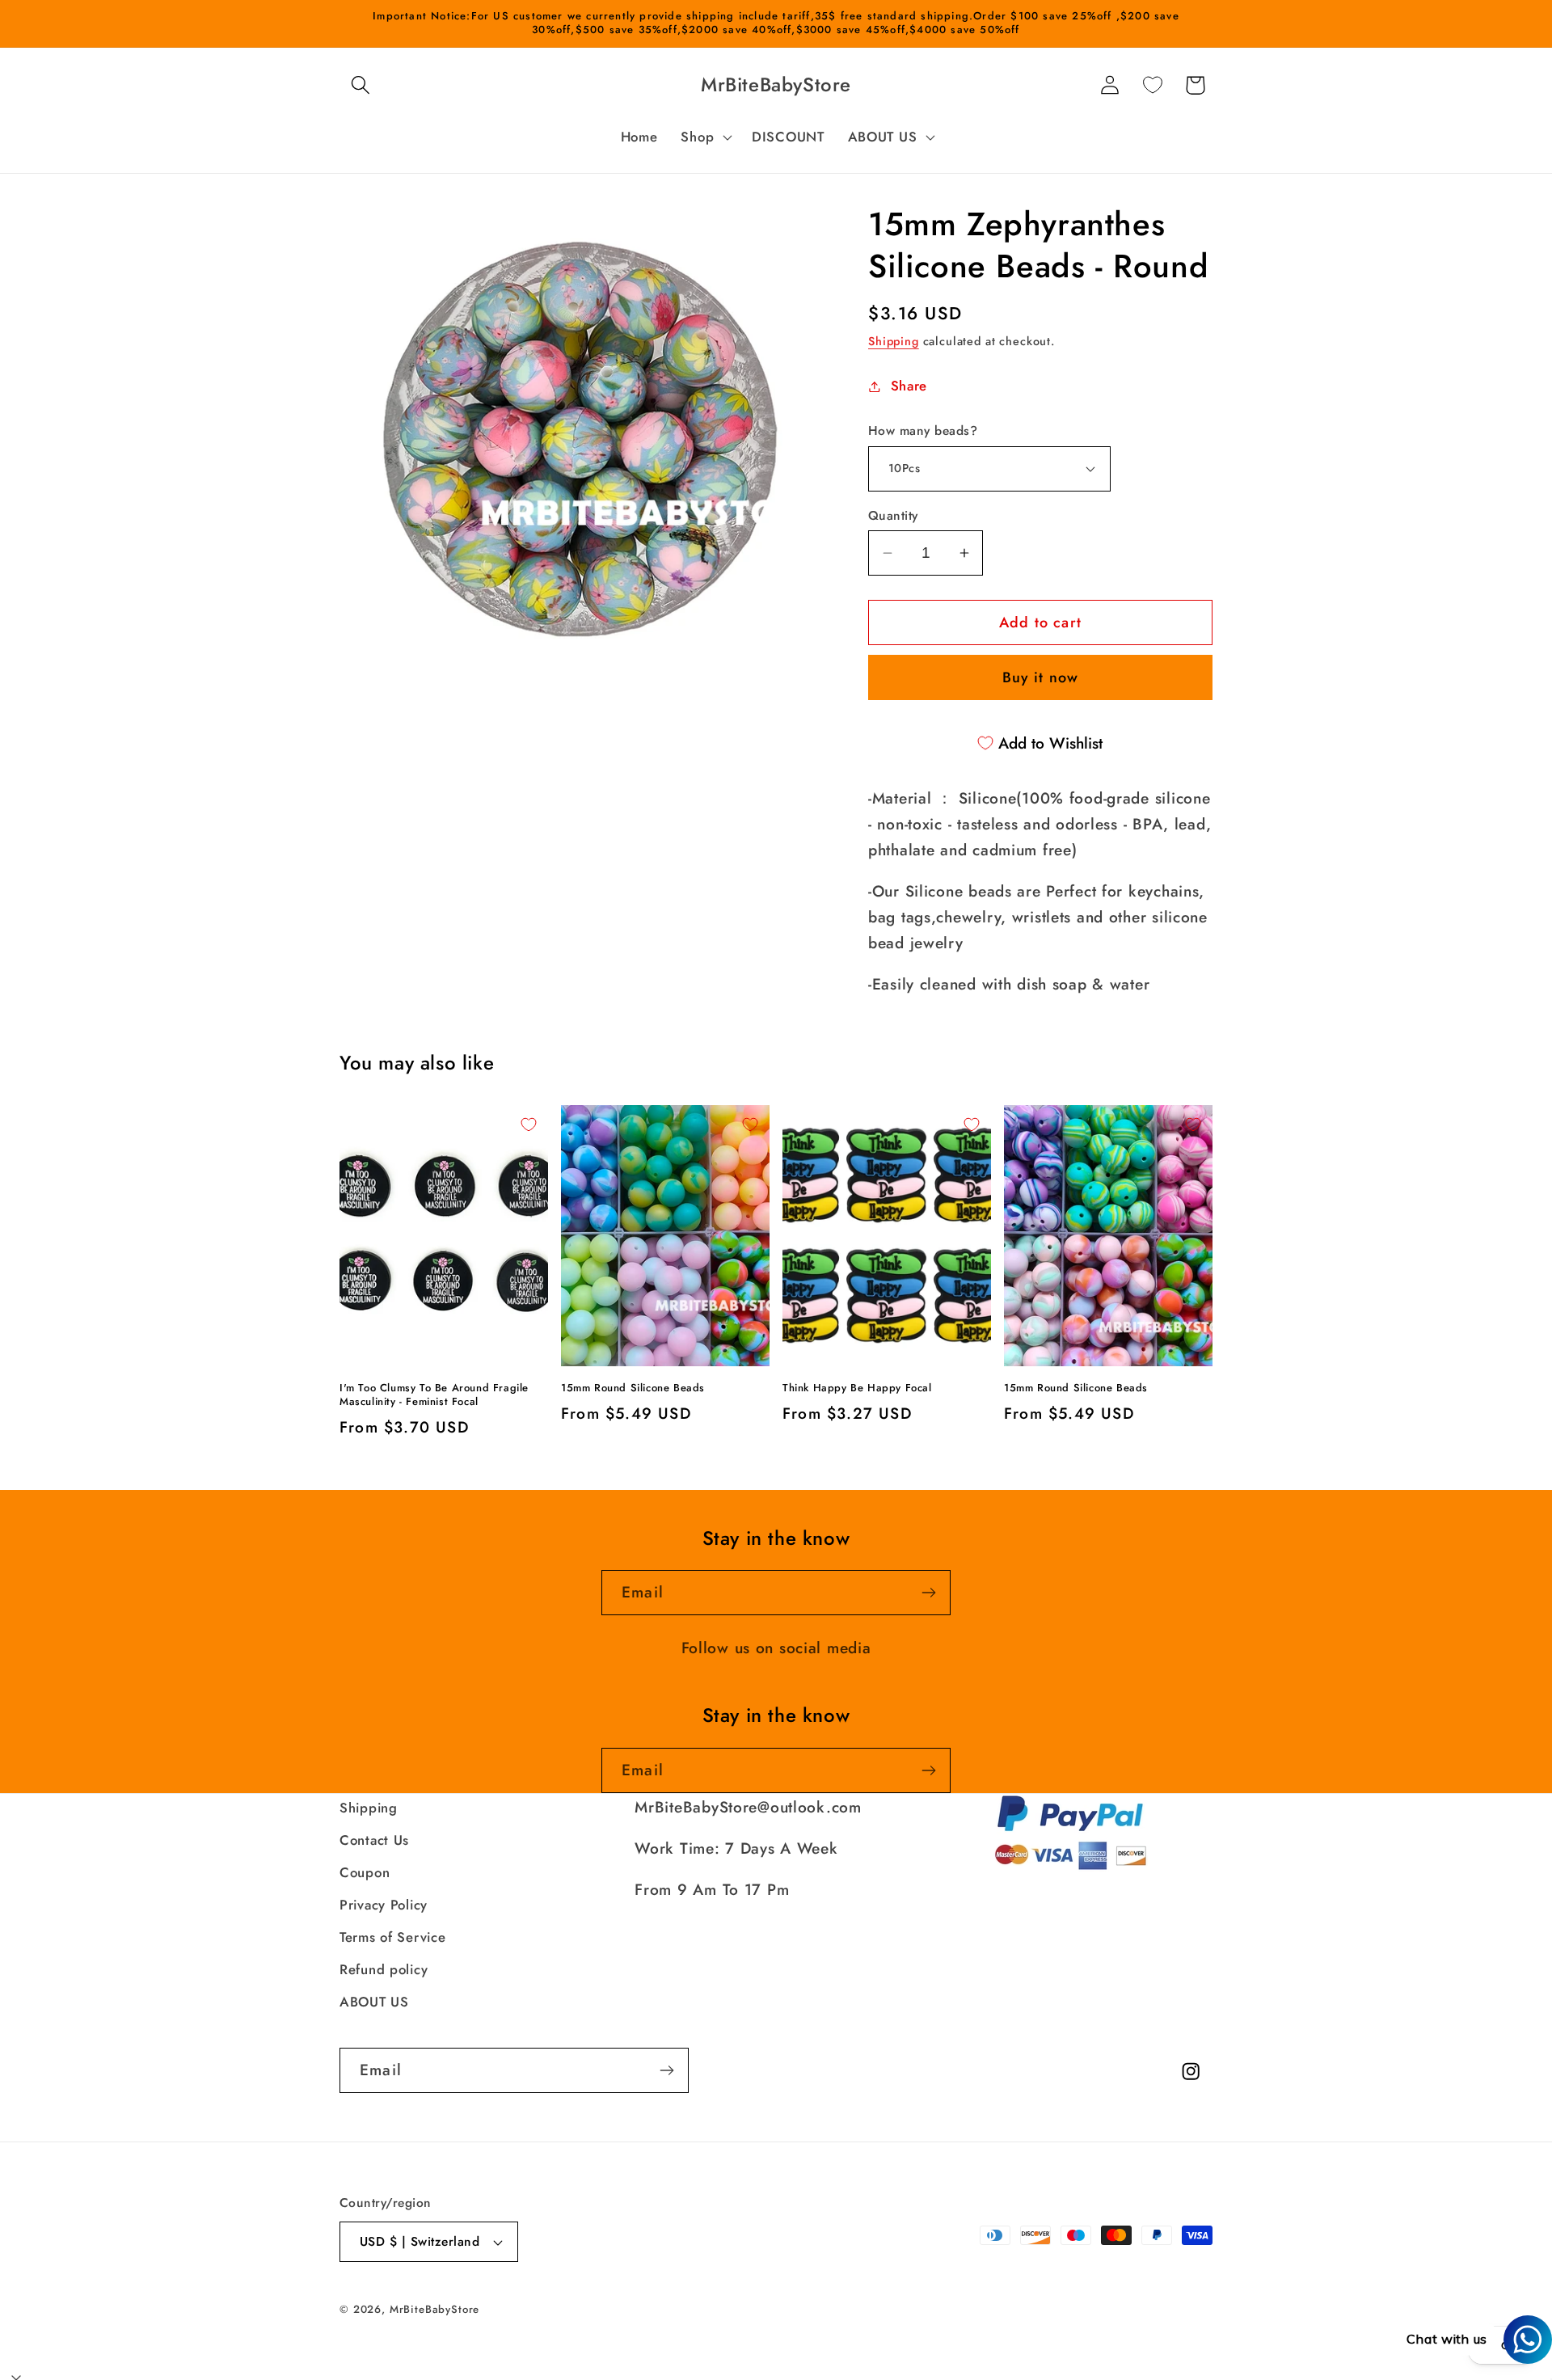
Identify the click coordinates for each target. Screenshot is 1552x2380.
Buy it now (1041, 677)
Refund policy (384, 1969)
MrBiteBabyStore (435, 2309)
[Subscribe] (928, 1593)
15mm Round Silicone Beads (633, 1388)
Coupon (365, 1872)
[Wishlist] (1152, 85)
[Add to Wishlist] (529, 1125)
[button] (361, 85)
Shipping (894, 341)
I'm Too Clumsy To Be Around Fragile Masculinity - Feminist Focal (434, 1395)
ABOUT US (374, 2002)
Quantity (893, 516)
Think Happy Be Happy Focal (857, 1388)
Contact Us (374, 1840)
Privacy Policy (384, 1905)
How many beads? (923, 431)
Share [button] (909, 386)
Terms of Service (393, 1937)
